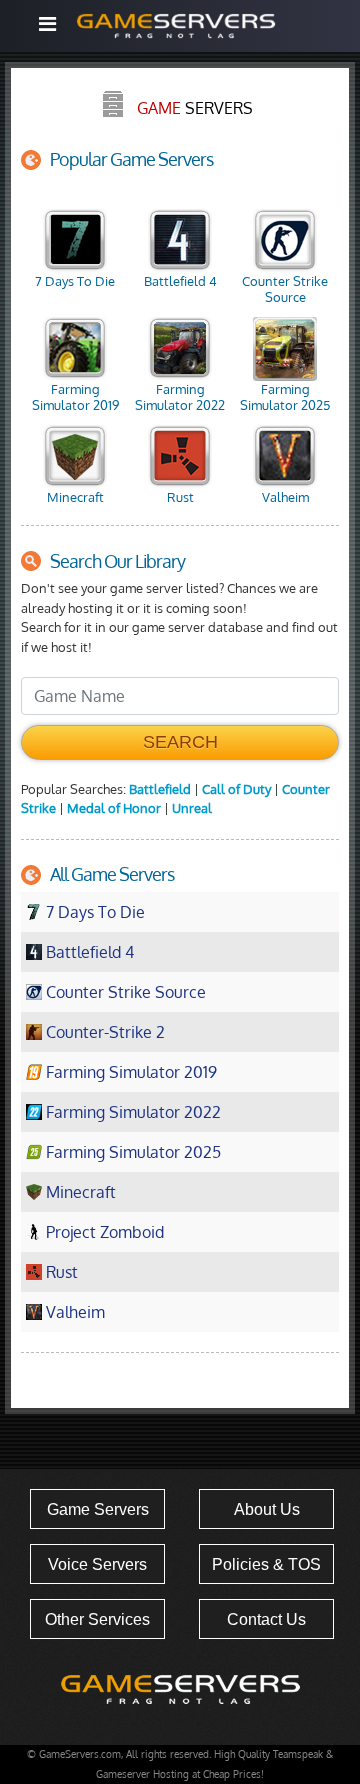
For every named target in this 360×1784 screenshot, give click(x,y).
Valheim (285, 497)
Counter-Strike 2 (105, 1032)
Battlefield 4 (180, 281)
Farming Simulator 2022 (180, 397)
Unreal (192, 808)
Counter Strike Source (285, 289)
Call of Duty (236, 789)
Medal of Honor (114, 808)
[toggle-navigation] (47, 24)
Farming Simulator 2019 (75, 397)
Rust (180, 497)
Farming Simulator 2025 (285, 397)
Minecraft (75, 497)
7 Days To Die (75, 281)
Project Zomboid (105, 1232)
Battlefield (160, 789)
